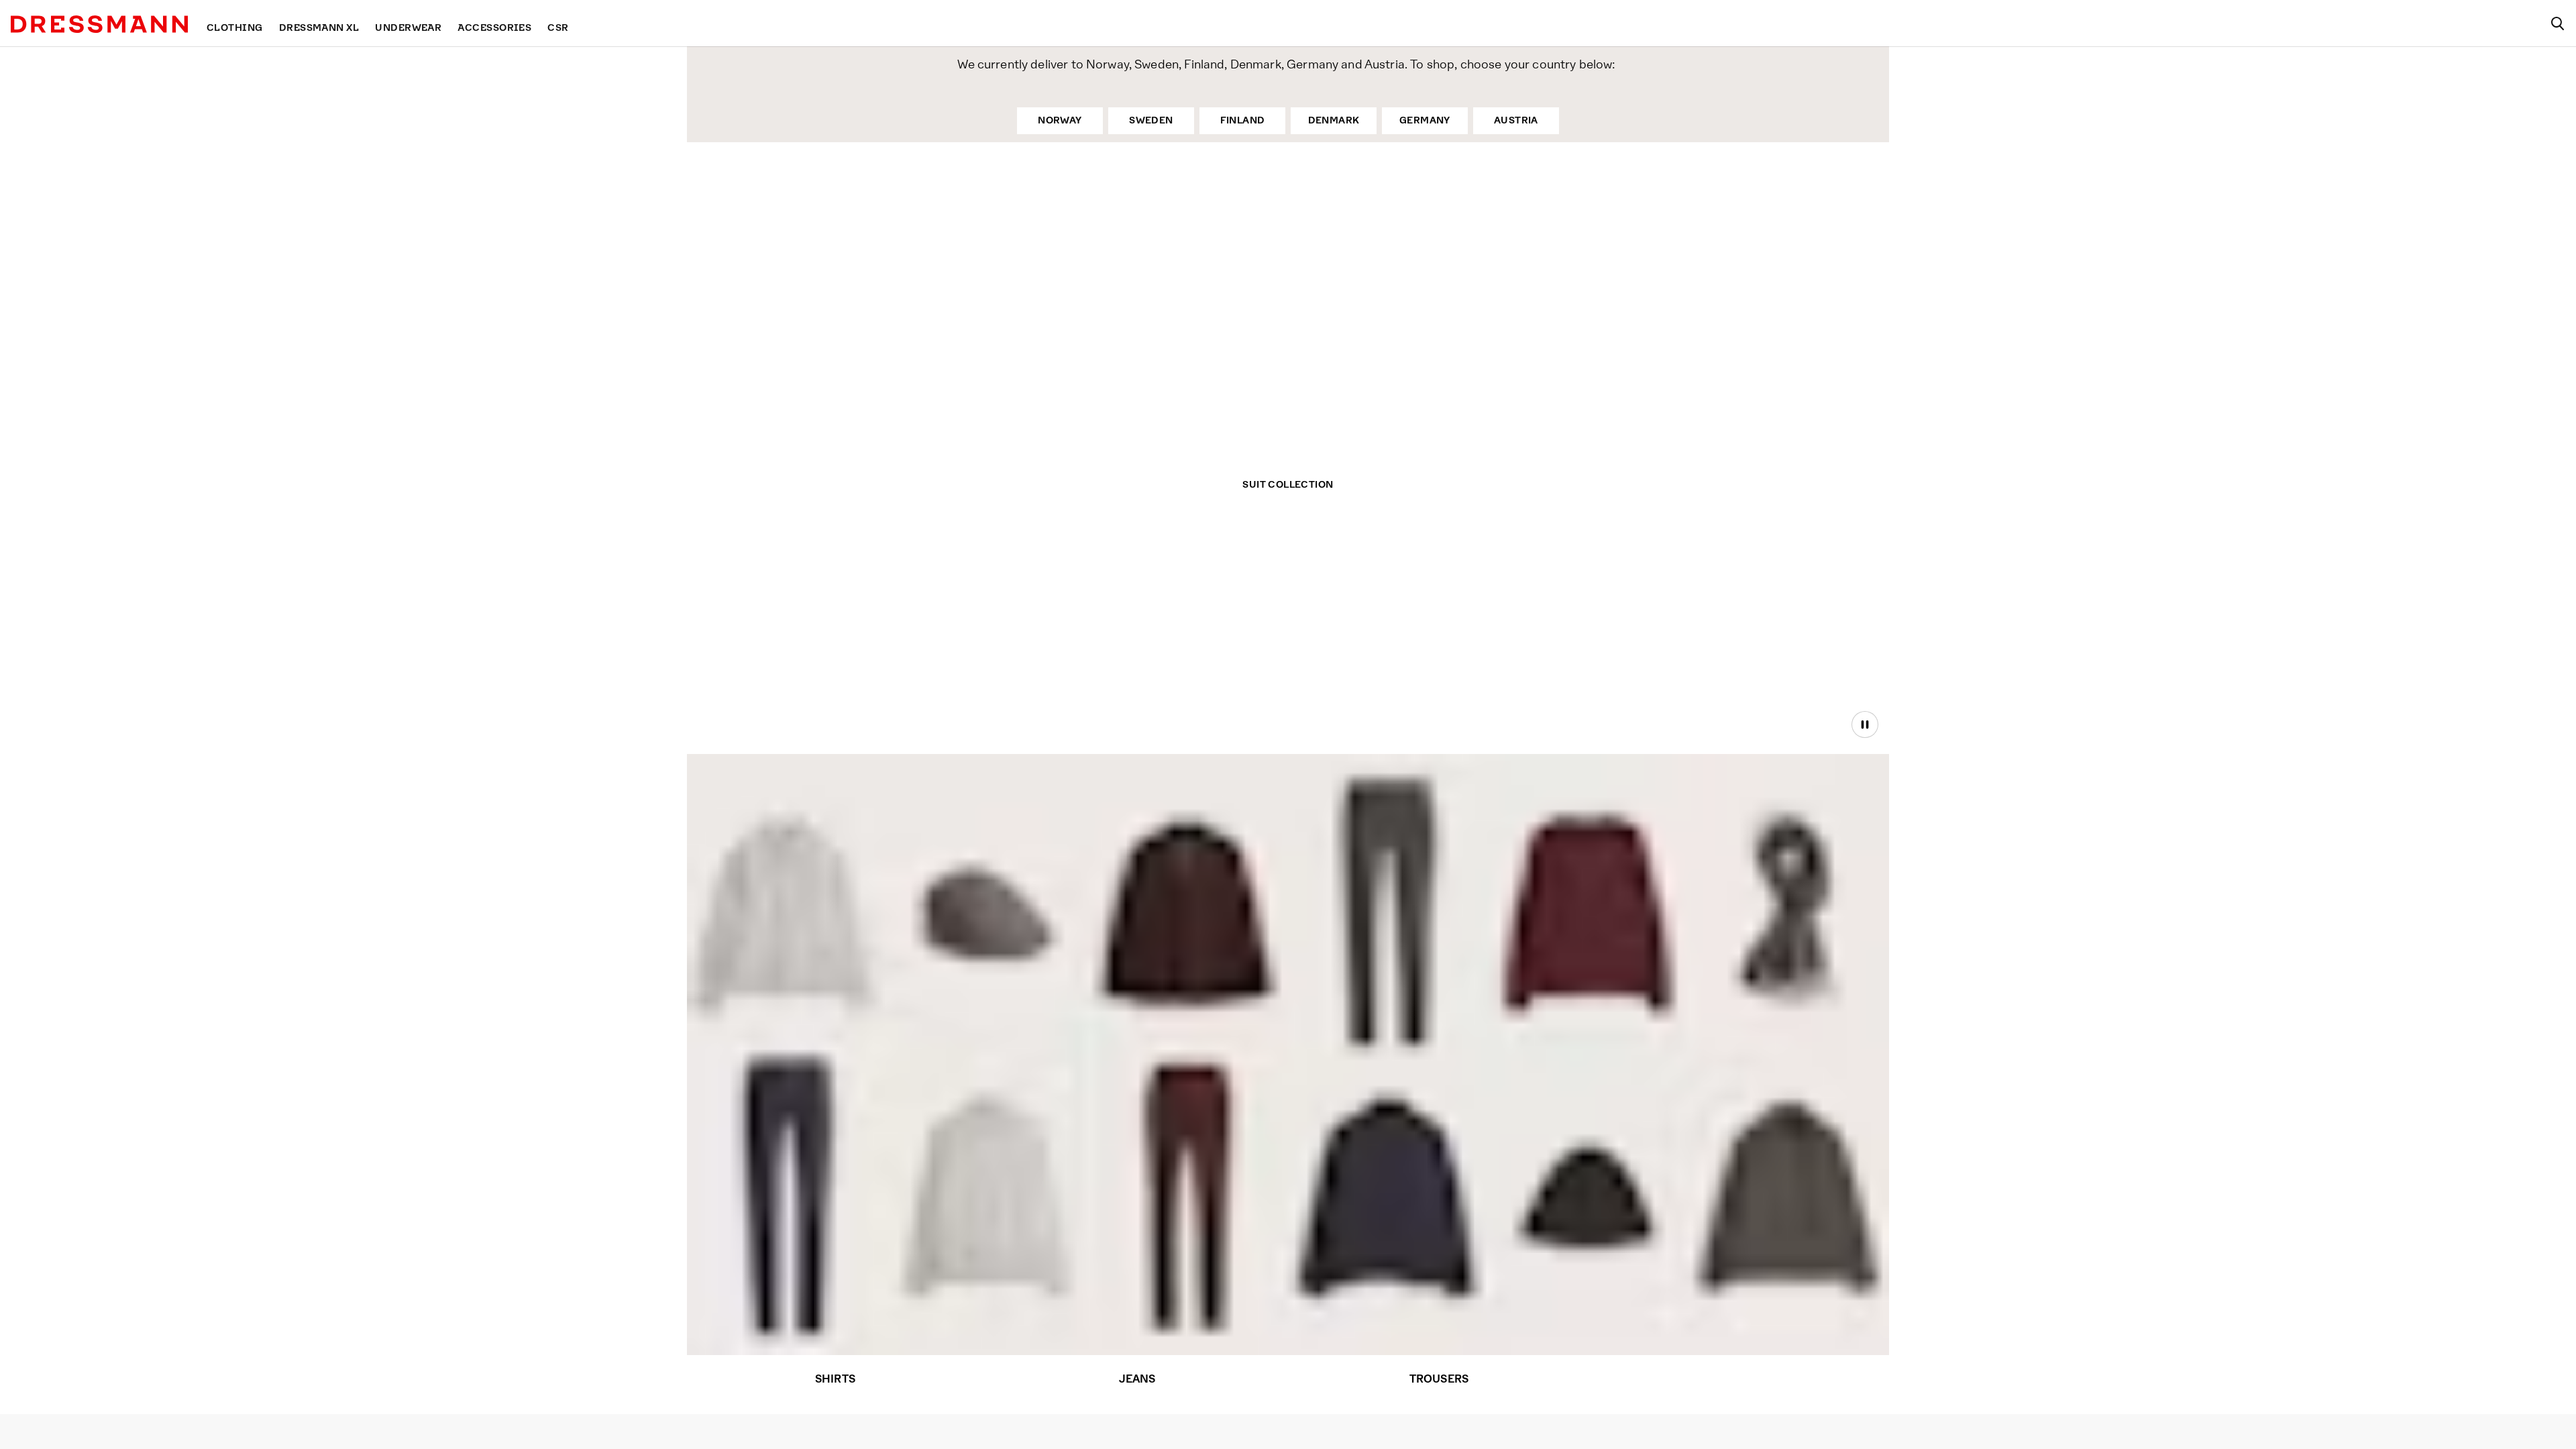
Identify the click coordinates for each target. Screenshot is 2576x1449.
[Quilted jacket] (1390, 1205)
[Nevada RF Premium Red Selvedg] (787, 1196)
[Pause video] (1865, 724)
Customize (1281, 819)
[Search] (2557, 23)
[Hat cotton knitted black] (1591, 1221)
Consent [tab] (1090, 613)
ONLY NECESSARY (1099, 819)
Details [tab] (1288, 613)
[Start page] (99, 24)
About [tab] (1486, 613)
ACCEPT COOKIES (1478, 819)
